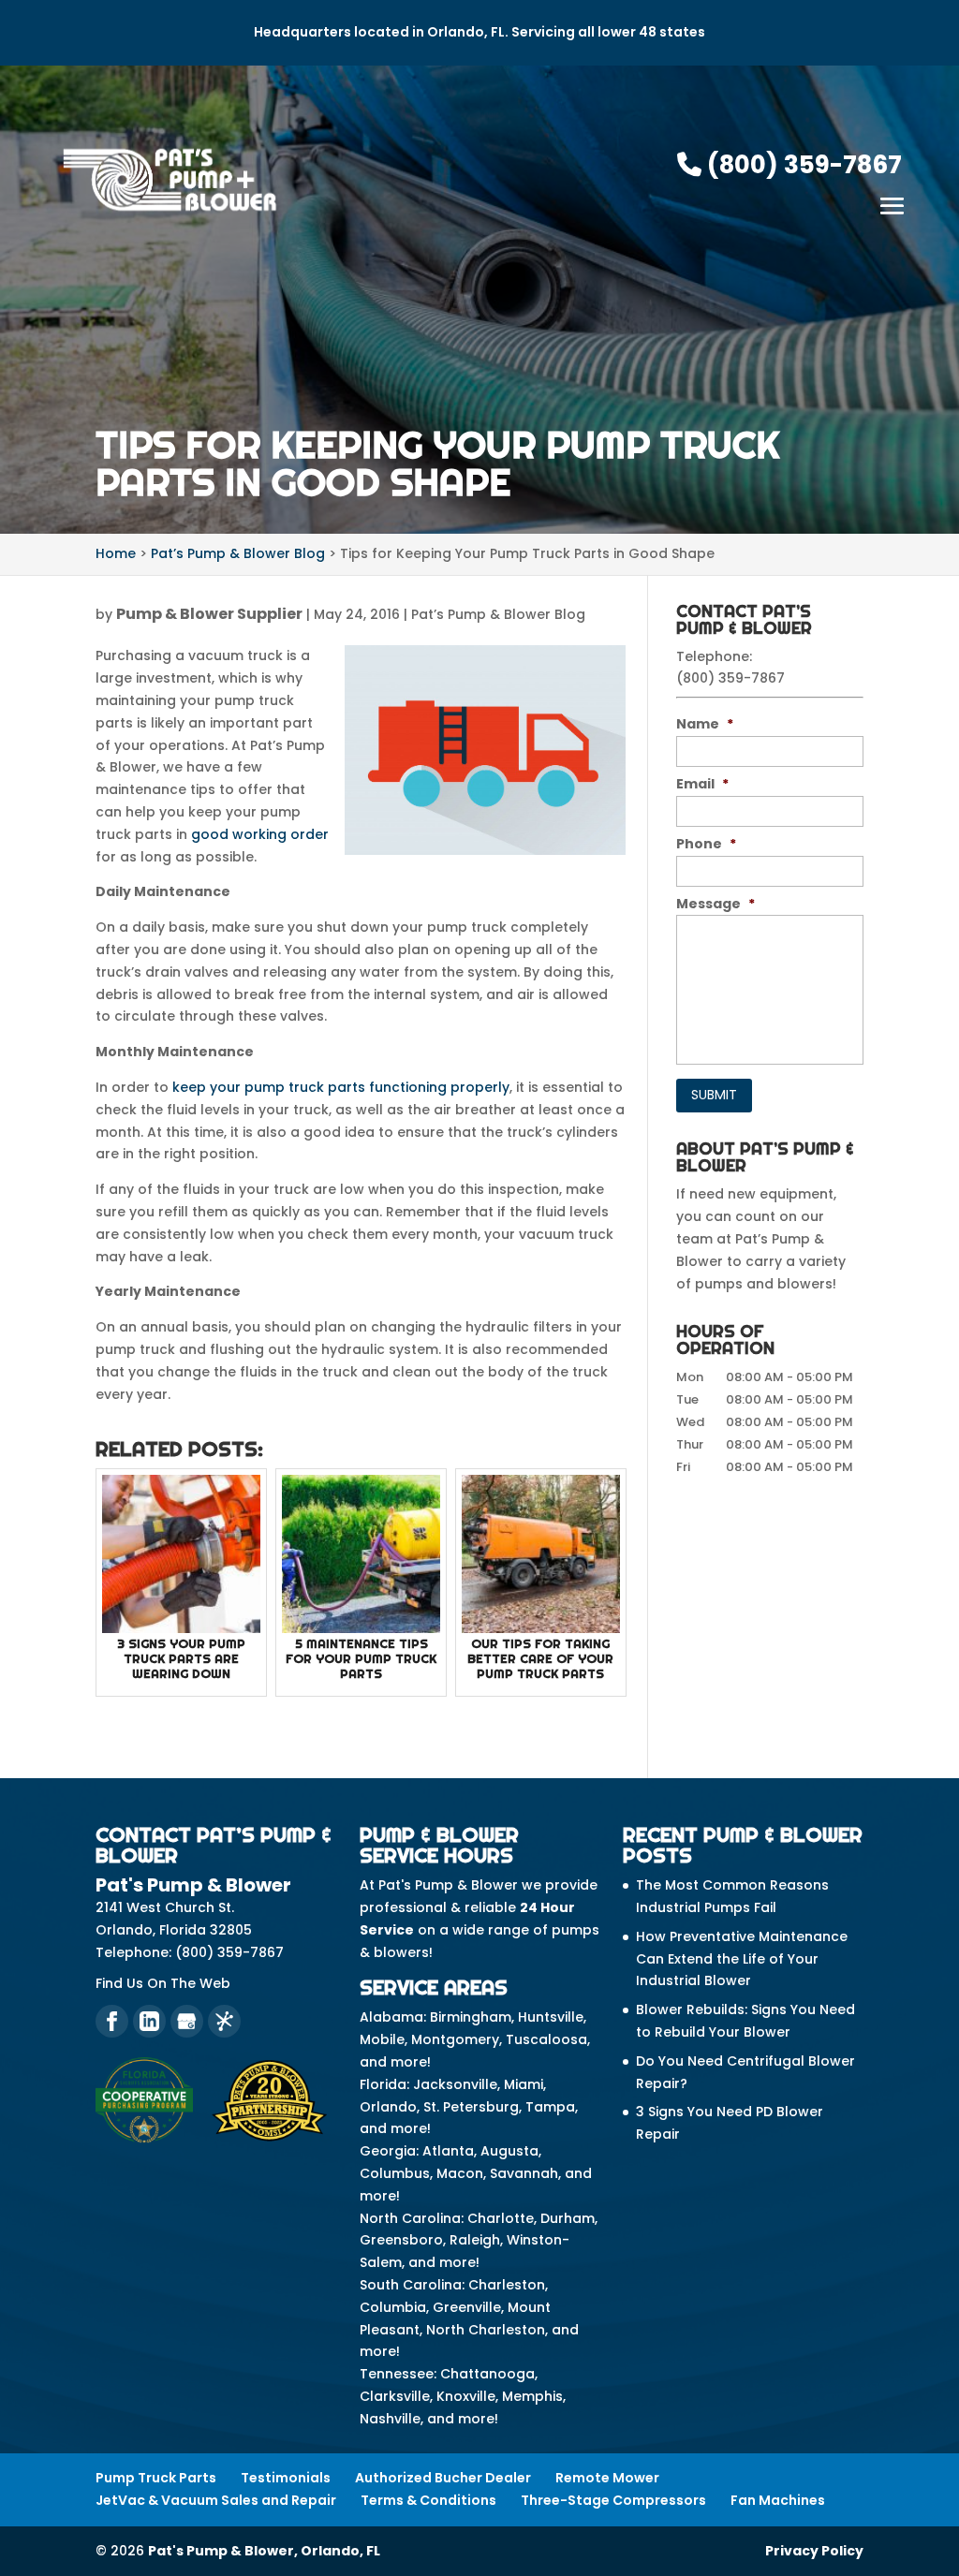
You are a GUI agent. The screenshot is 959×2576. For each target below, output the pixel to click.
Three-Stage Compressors (613, 2500)
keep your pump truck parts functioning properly (341, 1087)
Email (702, 784)
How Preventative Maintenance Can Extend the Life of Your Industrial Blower (742, 1959)
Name (705, 724)
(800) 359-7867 (802, 165)
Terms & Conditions (428, 2500)
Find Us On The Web (163, 1983)
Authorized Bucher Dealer (443, 2478)
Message (716, 904)
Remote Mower (607, 2478)
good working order (260, 834)
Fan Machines (778, 2500)
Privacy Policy (814, 2551)
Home (116, 553)
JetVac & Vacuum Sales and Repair (216, 2500)
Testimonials (286, 2478)
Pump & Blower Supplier (209, 614)
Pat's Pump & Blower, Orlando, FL (264, 2551)
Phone (706, 844)
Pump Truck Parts (156, 2478)
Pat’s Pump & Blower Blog (498, 614)
